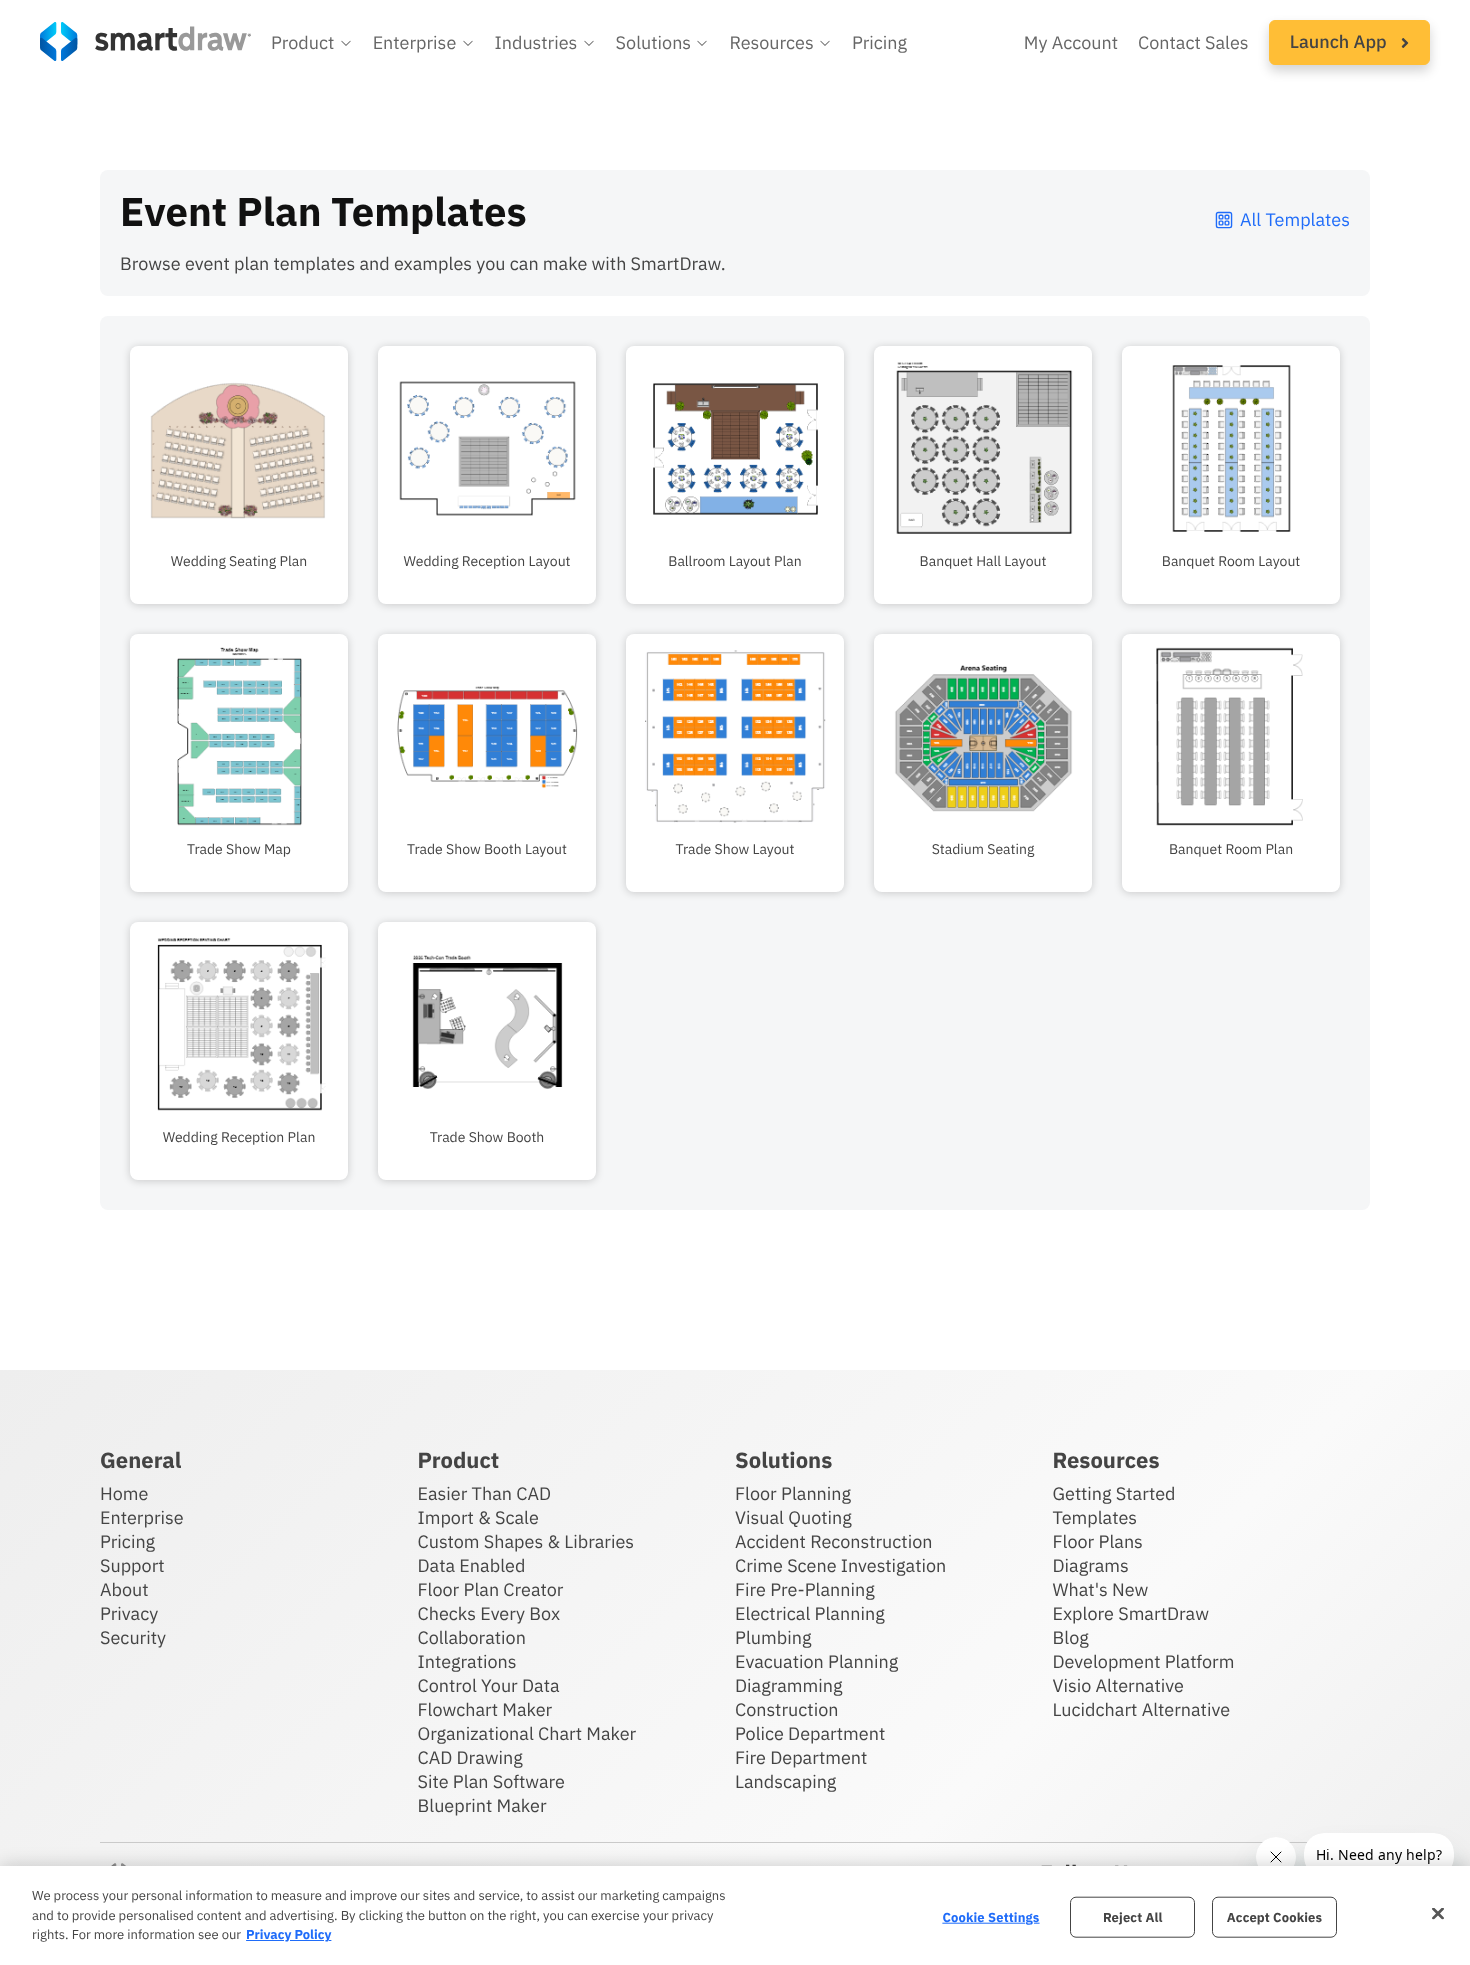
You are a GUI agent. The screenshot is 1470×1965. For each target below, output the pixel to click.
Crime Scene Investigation (840, 1565)
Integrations (467, 1661)
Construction (786, 1709)
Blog (1071, 1637)
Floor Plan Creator (491, 1589)
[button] (312, 43)
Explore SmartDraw (1131, 1613)
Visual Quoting (793, 1517)
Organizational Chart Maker (527, 1733)
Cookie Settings (990, 1916)
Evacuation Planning (816, 1661)
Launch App (1340, 41)
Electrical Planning (810, 1613)
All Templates (1295, 219)
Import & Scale (478, 1517)
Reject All (1133, 1916)
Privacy (129, 1613)
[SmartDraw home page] (145, 41)
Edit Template (238, 444)
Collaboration (472, 1637)
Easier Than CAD (485, 1493)
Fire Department (801, 1757)
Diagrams (1091, 1565)
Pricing (879, 42)
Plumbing (773, 1637)
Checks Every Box (489, 1613)
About (124, 1589)
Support (132, 1565)
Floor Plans (1098, 1541)
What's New (1101, 1589)
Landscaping (785, 1781)
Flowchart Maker (485, 1709)
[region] (735, 1915)
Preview (239, 506)
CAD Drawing (470, 1757)
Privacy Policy (288, 1934)
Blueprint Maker (482, 1805)
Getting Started (1114, 1493)
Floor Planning (793, 1493)
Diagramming (789, 1685)
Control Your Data (489, 1685)
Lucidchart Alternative (1142, 1709)
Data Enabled (472, 1565)
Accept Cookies (1274, 1916)
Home (124, 1493)
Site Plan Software (491, 1781)
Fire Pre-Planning (805, 1589)
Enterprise (142, 1517)
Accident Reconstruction (834, 1541)
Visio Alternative (1118, 1685)
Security (133, 1637)
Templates (1095, 1517)
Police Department (810, 1733)
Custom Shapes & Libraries (526, 1541)
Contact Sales (1193, 42)
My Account (1071, 42)
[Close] (1438, 1913)
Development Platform (1144, 1661)
